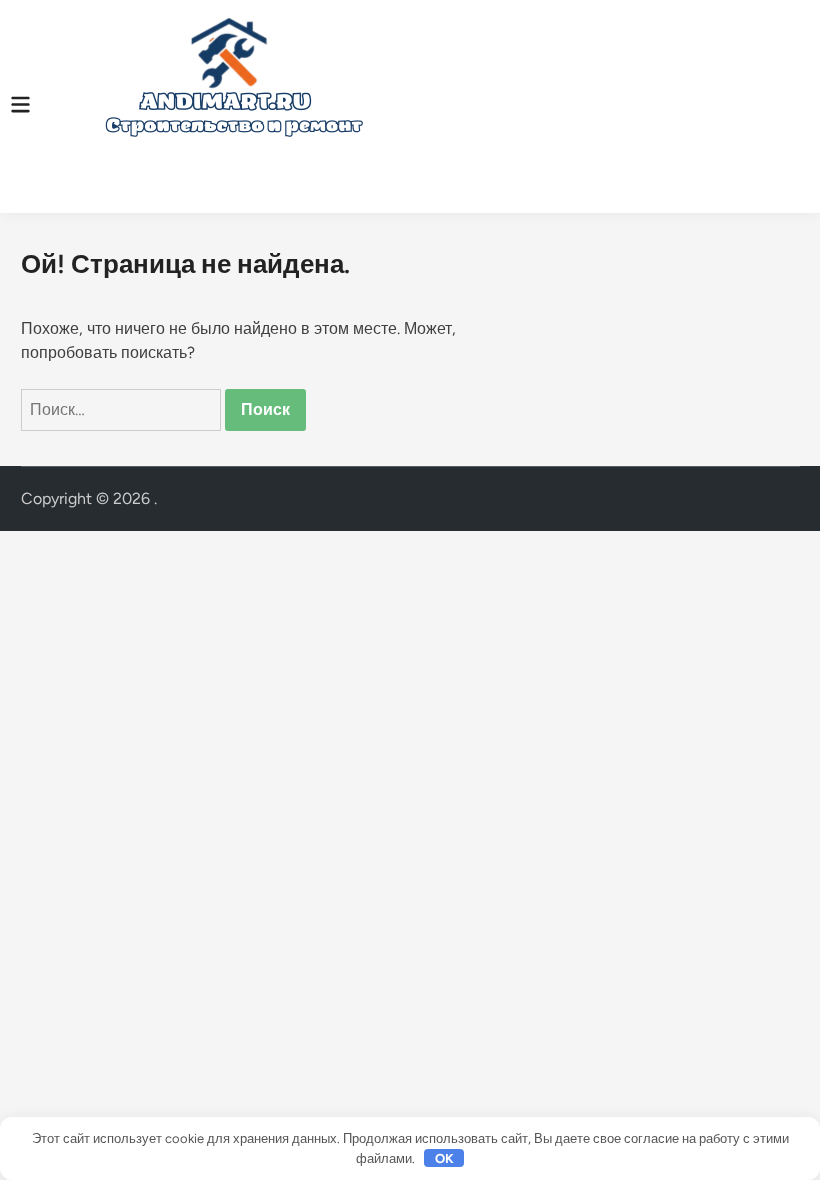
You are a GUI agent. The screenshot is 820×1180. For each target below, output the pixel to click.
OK (444, 1158)
